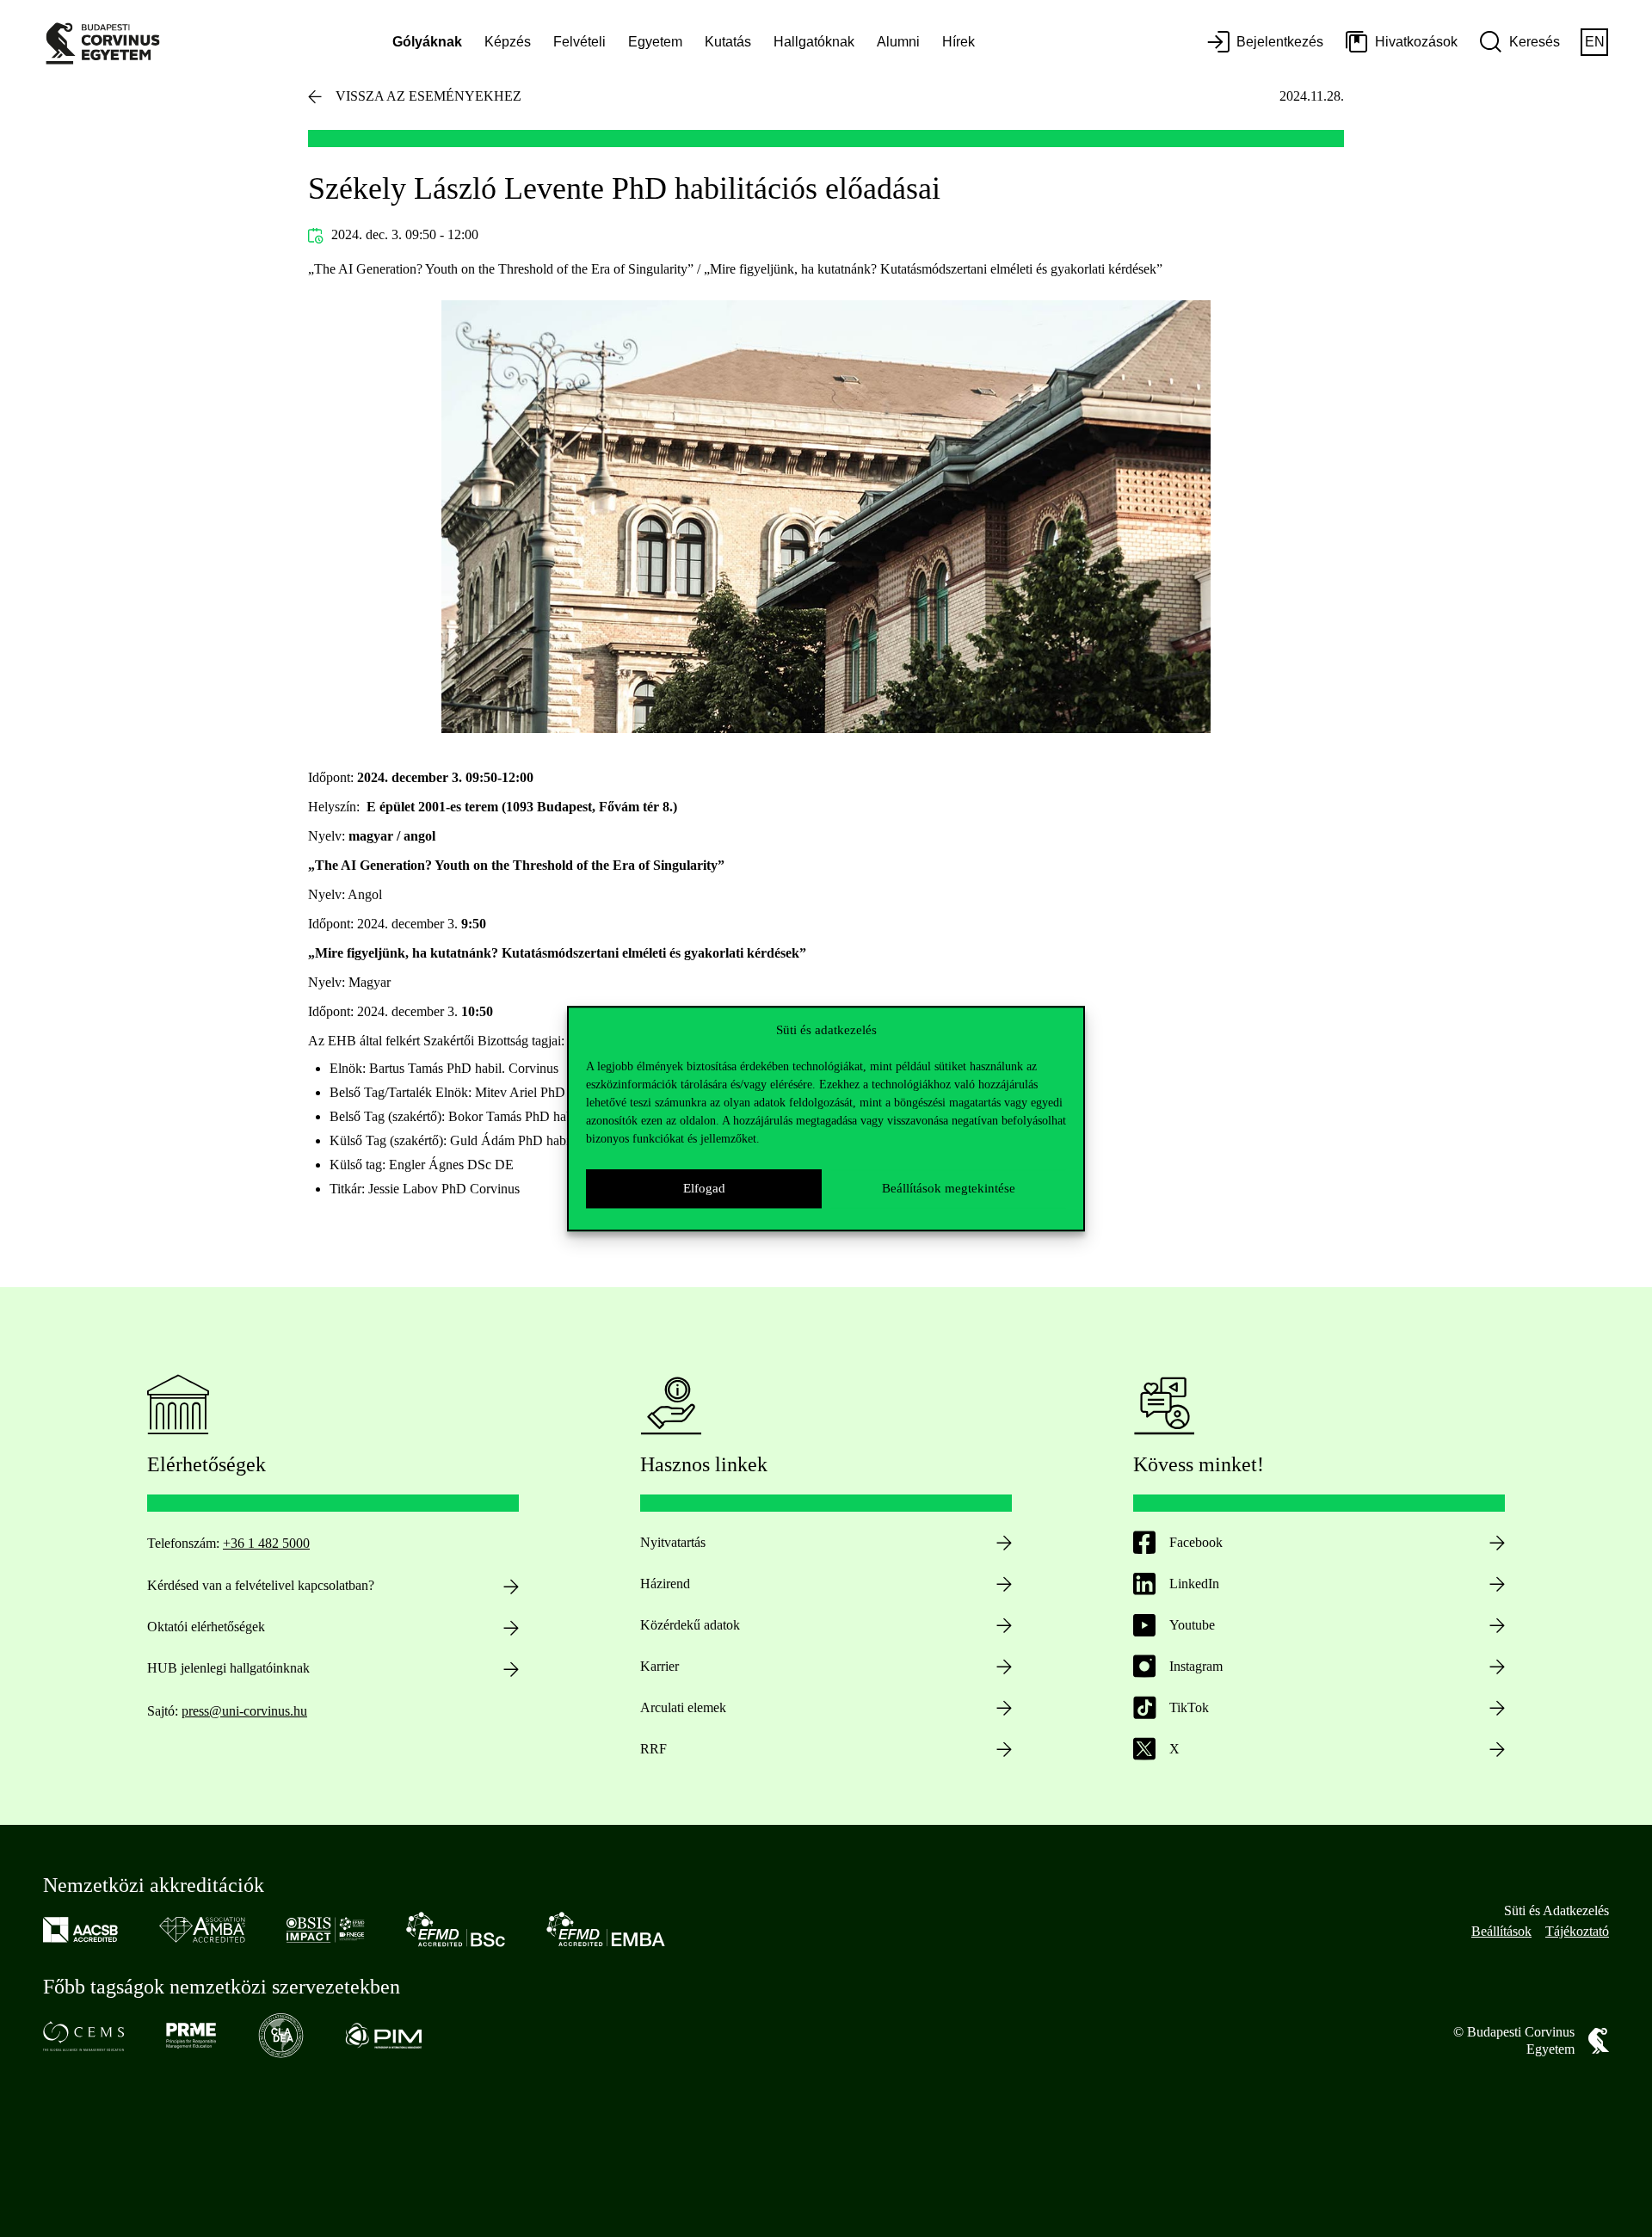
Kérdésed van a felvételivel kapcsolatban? (261, 1585)
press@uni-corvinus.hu (244, 1711)
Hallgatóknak (814, 42)
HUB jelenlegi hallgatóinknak (228, 1668)
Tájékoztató (1577, 1931)
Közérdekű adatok (690, 1625)
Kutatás (728, 42)
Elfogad (704, 1188)
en (1595, 42)
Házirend (665, 1584)
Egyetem (655, 42)
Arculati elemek (683, 1707)
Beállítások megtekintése (949, 1188)
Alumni (898, 42)
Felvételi (579, 42)
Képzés (508, 42)
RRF (653, 1749)
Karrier (660, 1666)
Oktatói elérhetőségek (206, 1627)
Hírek (959, 42)
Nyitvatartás (673, 1542)
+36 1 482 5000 (266, 1543)
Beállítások (1501, 1931)
